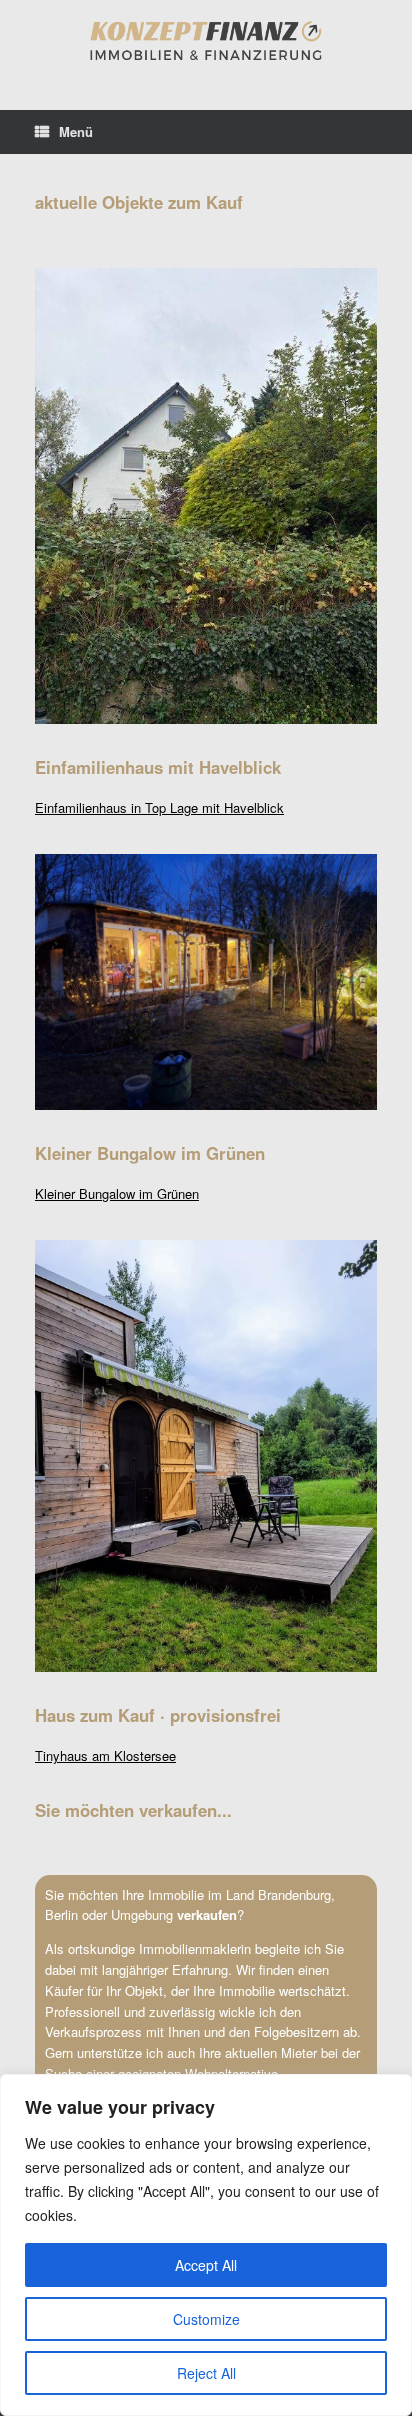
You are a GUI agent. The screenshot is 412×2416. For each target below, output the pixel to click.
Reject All (206, 2373)
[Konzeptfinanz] (206, 40)
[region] (206, 2245)
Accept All (206, 2265)
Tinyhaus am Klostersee (105, 1755)
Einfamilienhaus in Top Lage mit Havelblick (159, 807)
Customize (206, 2319)
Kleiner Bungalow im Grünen (117, 1193)
